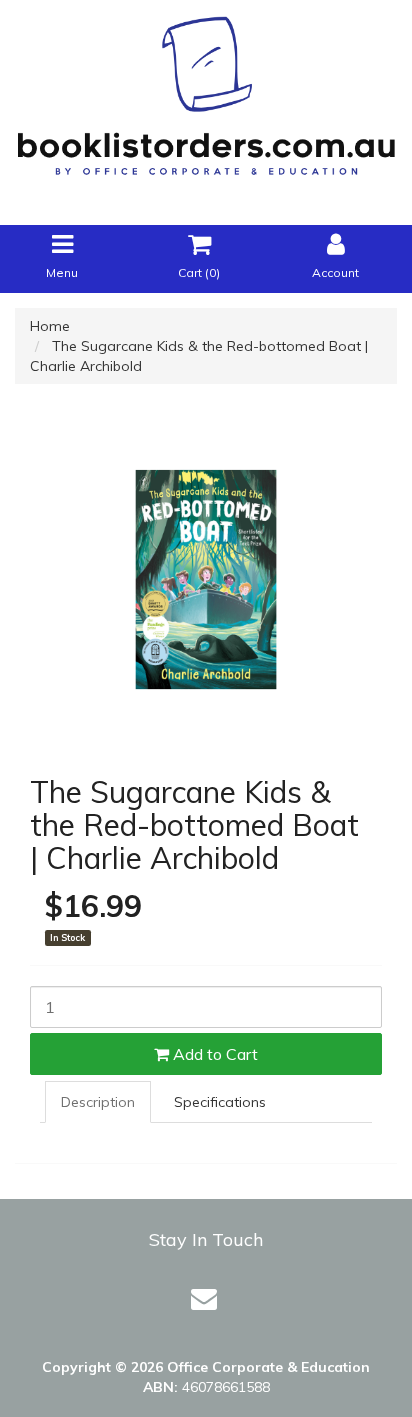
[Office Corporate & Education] (206, 91)
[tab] (96, 1102)
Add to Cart (213, 1054)
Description (98, 1102)
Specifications (220, 1102)
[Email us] (204, 1298)
